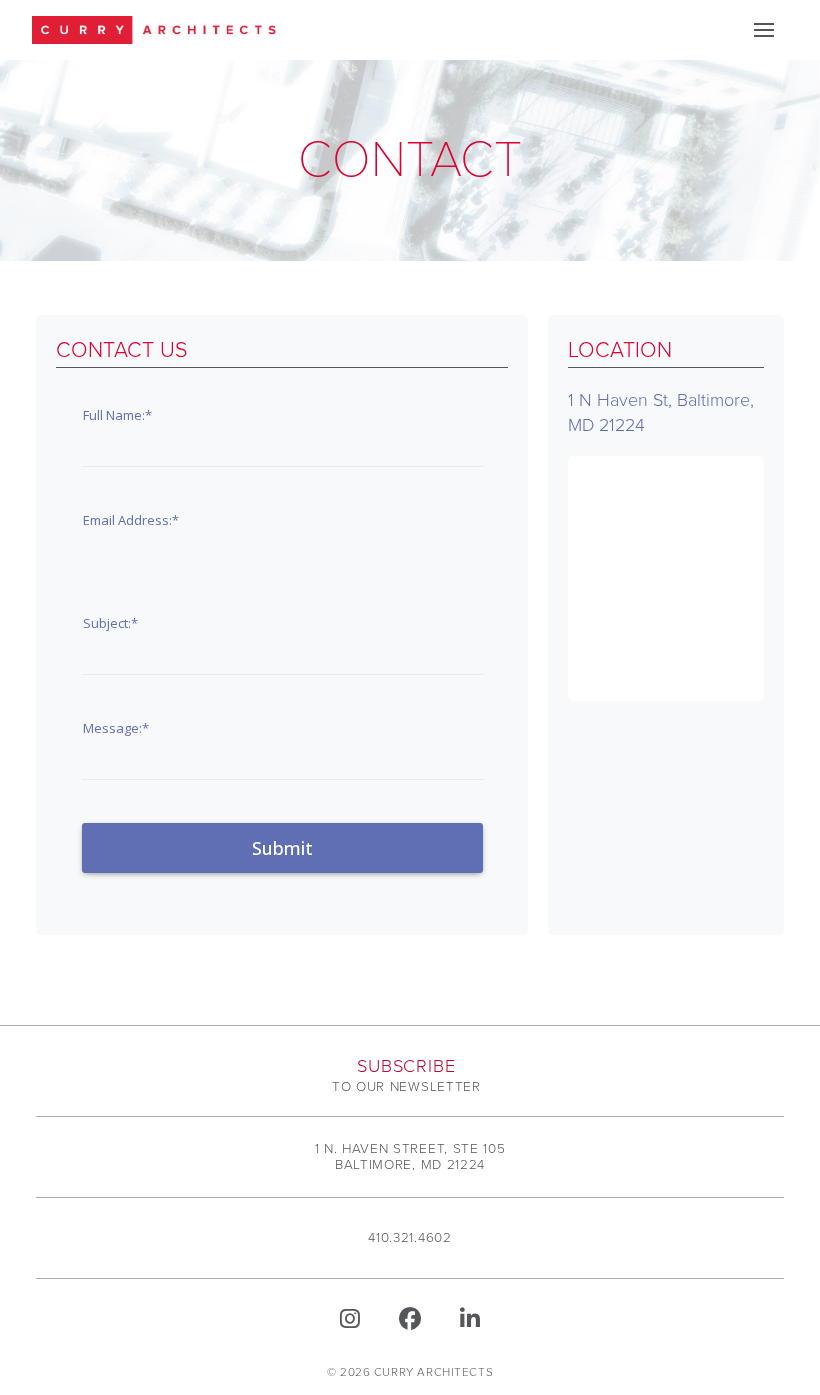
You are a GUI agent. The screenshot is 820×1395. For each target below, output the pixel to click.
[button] (764, 30)
